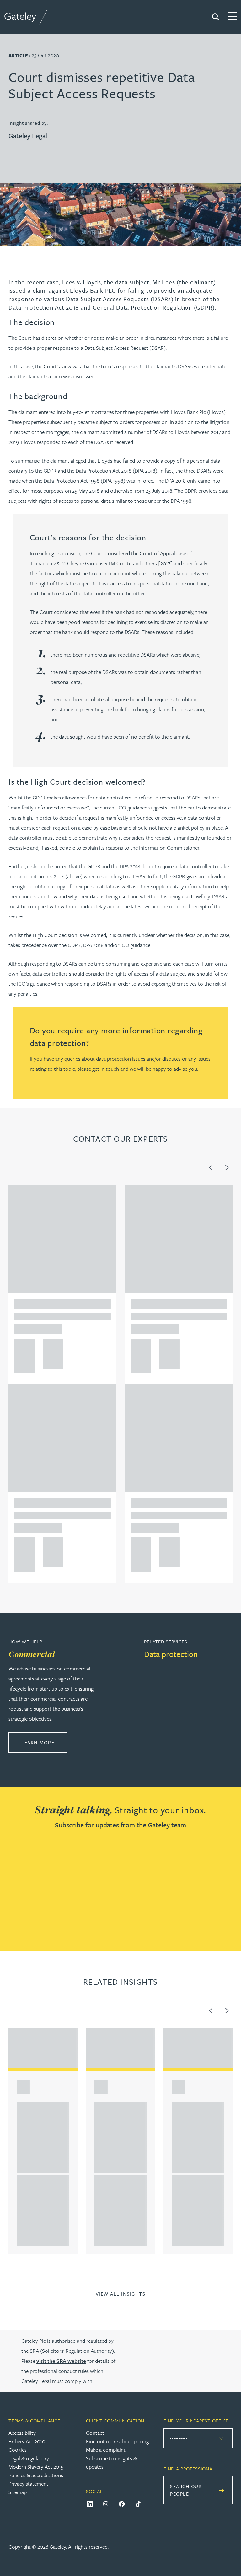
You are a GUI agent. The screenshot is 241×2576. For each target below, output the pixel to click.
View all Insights (121, 2294)
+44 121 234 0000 (22, 1345)
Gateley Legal (28, 135)
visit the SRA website (61, 2361)
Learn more (44, 1742)
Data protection (171, 1654)
